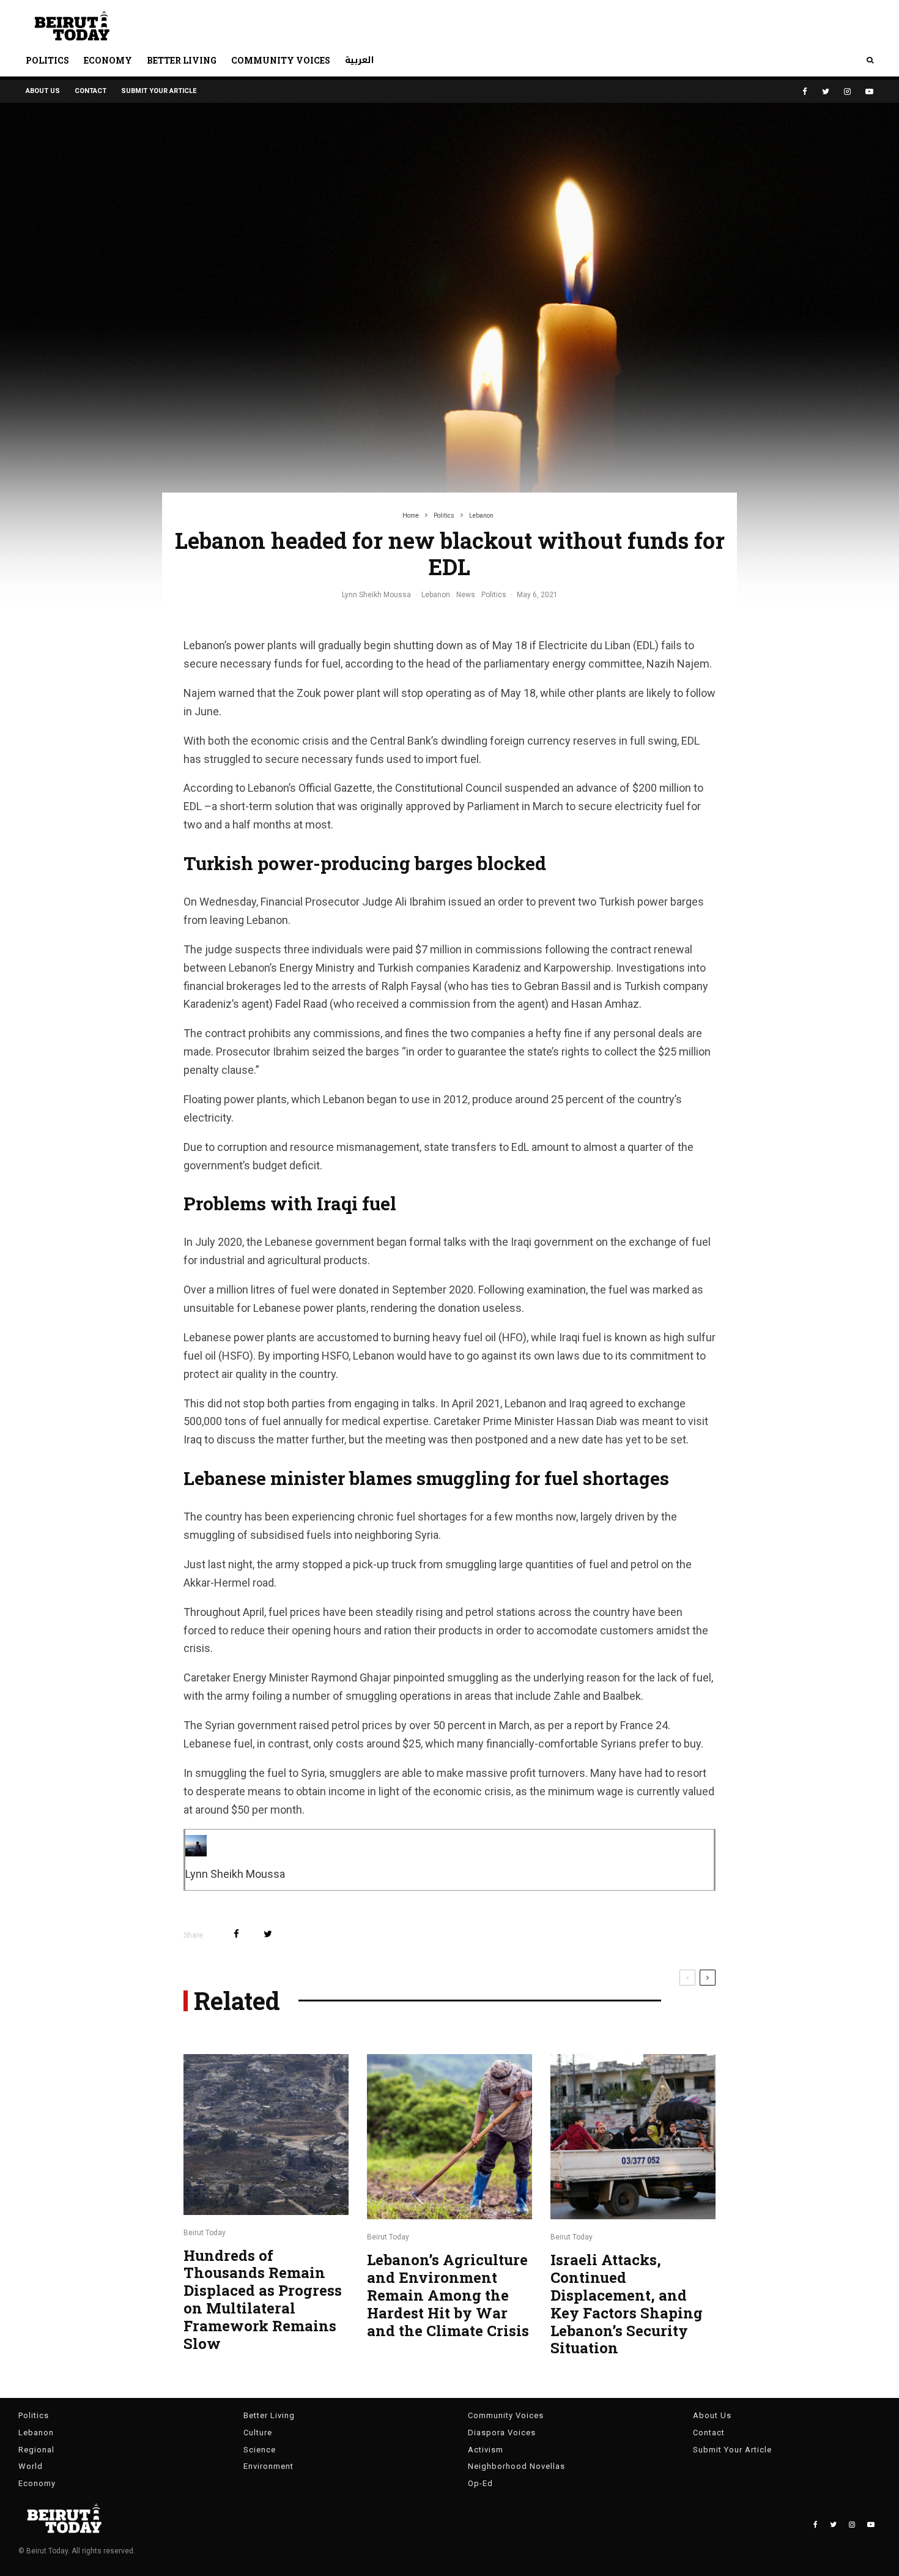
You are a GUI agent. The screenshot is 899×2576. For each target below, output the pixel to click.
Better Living (182, 60)
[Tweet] (268, 1934)
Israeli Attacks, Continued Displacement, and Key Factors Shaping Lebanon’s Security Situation (627, 2304)
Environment (268, 2466)
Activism (486, 2450)
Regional (36, 2450)
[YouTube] (869, 91)
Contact (91, 91)
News (466, 595)
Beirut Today (205, 2233)
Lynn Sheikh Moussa (376, 595)
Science (260, 2450)
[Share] (236, 1934)
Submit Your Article (159, 91)
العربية (360, 60)
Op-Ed (480, 2483)
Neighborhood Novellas (516, 2466)
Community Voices (281, 60)
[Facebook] (805, 91)
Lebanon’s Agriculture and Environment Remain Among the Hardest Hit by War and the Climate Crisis (448, 2295)
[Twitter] (826, 91)
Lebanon (436, 595)
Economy (108, 60)
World (31, 2466)
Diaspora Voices (502, 2433)
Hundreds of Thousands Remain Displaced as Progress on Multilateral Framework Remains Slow (263, 2300)
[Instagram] (847, 91)
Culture (258, 2433)
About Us (43, 91)
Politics (47, 60)
